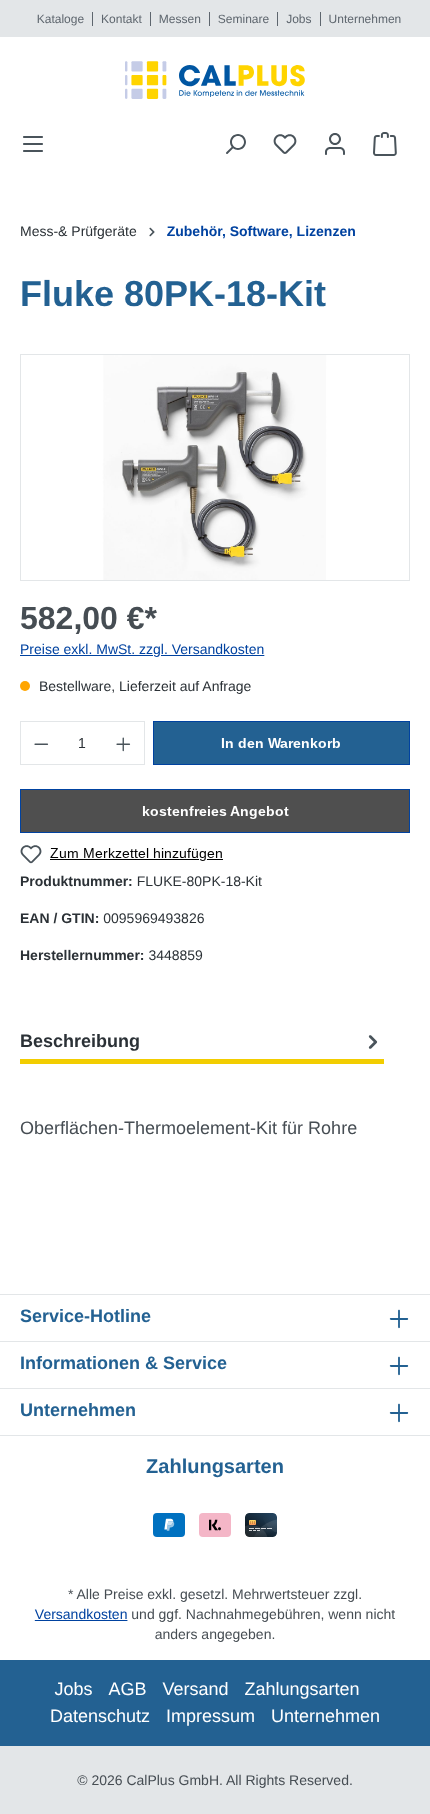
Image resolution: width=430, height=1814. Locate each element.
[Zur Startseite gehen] (215, 80)
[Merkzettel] (285, 144)
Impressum (210, 1716)
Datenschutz (100, 1716)
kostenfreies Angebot (215, 811)
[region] (215, 467)
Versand (195, 1689)
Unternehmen (365, 19)
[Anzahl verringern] (41, 743)
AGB (127, 1689)
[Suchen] (235, 144)
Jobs (298, 19)
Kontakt (121, 19)
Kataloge (60, 19)
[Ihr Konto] (335, 144)
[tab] (202, 1041)
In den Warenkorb (281, 743)
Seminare (243, 19)
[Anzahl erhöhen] (124, 743)
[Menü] (39, 144)
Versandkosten (81, 1614)
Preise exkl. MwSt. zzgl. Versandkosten (142, 649)
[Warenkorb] (385, 144)
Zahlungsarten (302, 1689)
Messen (180, 19)
